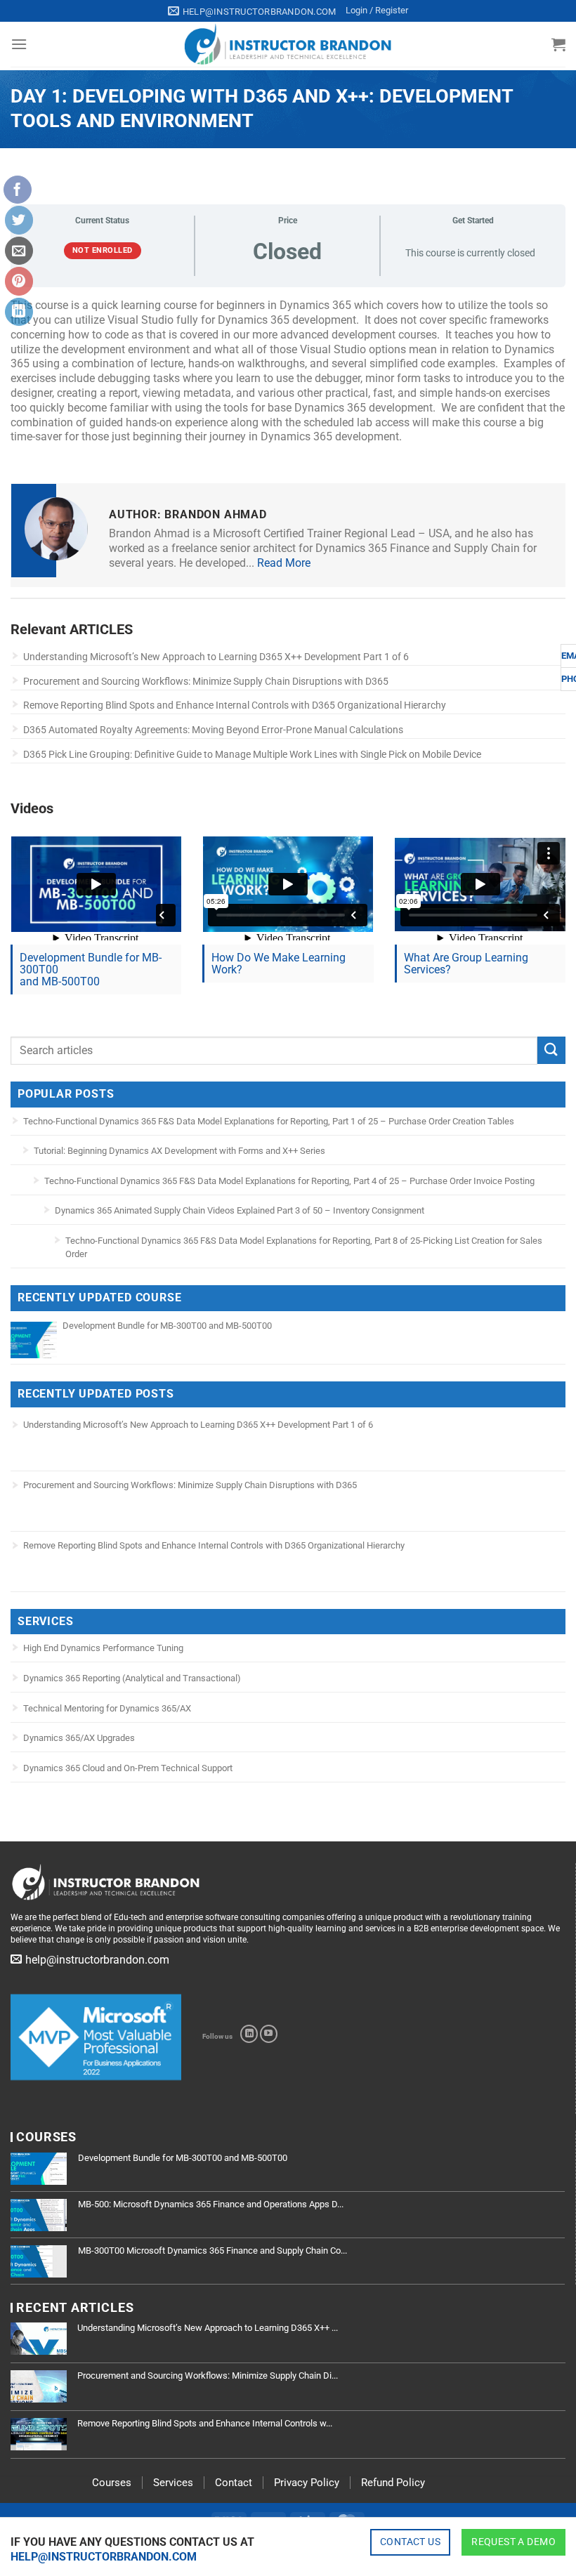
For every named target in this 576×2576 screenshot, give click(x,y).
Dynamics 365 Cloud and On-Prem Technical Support (128, 1768)
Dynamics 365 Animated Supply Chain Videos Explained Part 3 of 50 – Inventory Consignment (240, 1210)
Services (173, 2483)
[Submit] (551, 1050)
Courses (112, 2483)
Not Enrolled (103, 250)
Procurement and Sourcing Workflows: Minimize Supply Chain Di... (208, 2375)
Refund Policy (393, 2483)
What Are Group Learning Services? (466, 964)
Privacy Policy (307, 2483)
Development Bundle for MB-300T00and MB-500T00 (91, 970)
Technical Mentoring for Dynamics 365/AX (107, 1708)
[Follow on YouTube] (269, 2034)
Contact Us (410, 2542)
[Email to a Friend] (19, 251)
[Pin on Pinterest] (19, 281)
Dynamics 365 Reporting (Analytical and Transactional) (132, 1678)
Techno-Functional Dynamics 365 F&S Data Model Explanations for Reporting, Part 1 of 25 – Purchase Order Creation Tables (269, 1121)
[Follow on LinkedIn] (249, 2034)
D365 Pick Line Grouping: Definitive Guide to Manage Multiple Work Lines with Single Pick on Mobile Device (252, 754)
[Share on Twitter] (19, 220)
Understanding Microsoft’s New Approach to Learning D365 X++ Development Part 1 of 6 (216, 657)
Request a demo (513, 2542)
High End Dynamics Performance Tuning (103, 1648)
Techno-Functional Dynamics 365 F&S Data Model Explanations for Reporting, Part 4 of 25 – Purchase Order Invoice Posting (289, 1181)
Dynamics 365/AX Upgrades (79, 1738)
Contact (234, 2483)
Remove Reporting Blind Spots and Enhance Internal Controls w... (205, 2423)
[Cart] (558, 44)
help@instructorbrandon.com (104, 2557)
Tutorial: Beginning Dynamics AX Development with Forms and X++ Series (179, 1151)
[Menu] (19, 44)
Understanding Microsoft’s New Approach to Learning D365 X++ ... (208, 2328)
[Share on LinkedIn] (19, 312)
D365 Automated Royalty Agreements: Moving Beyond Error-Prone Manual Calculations (213, 730)
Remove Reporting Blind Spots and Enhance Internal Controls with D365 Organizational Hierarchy (235, 705)
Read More (284, 563)
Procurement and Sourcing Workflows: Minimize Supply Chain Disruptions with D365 (206, 681)
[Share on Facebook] (18, 190)
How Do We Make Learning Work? (279, 964)
